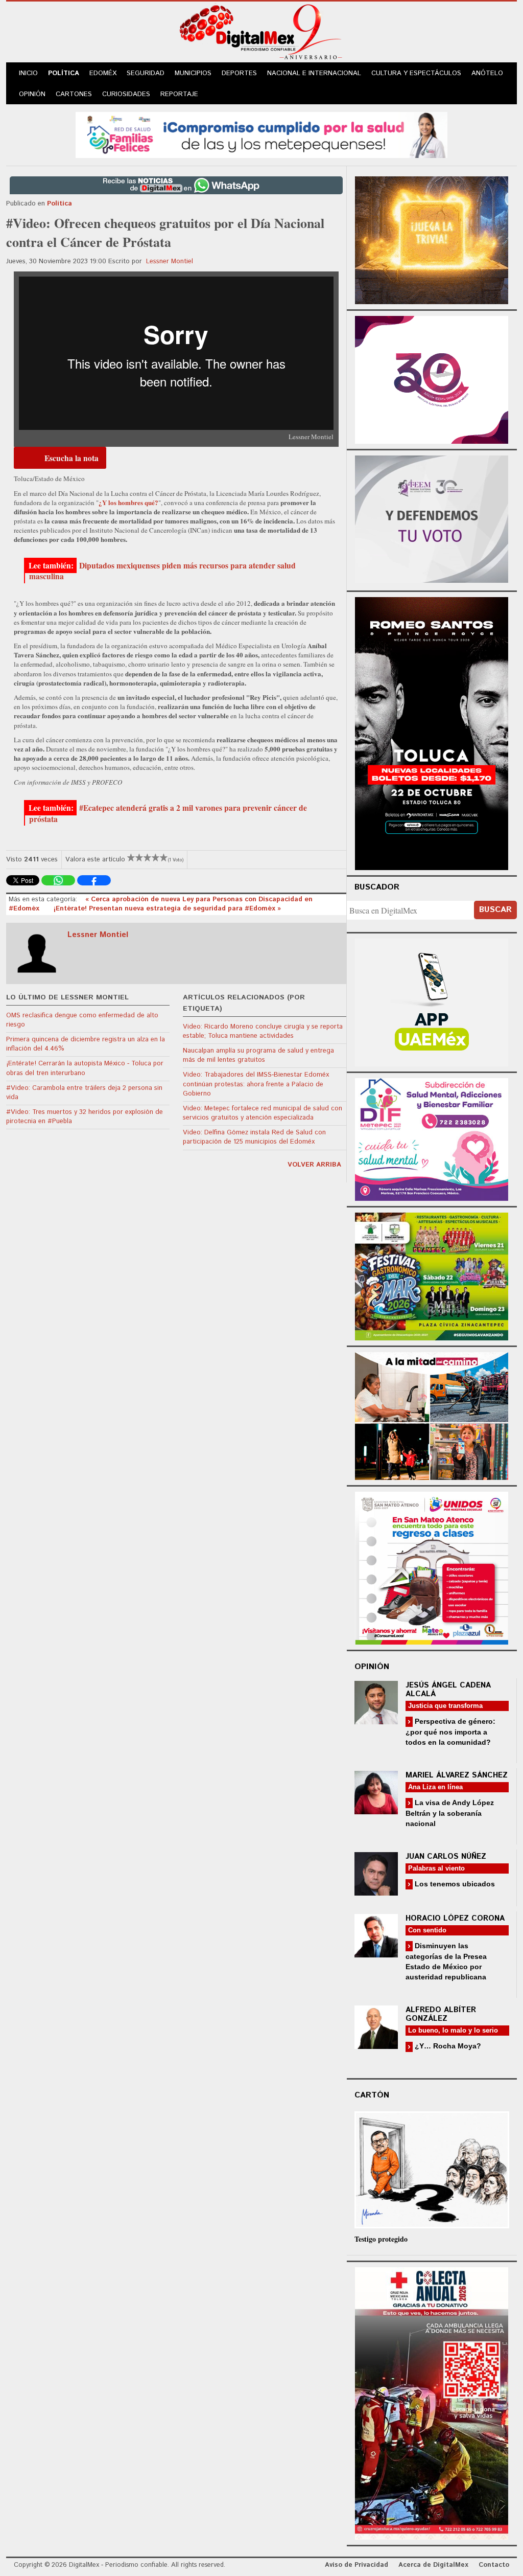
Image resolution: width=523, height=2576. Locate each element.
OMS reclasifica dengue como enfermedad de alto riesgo (82, 1020)
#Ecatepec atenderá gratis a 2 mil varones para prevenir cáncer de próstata (168, 813)
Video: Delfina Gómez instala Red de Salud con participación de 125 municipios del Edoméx (254, 1137)
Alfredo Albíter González (441, 2014)
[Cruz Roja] (432, 2402)
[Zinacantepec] (432, 1275)
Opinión (32, 94)
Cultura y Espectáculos (416, 73)
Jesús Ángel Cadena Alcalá (448, 1690)
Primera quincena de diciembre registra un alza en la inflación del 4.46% (86, 1044)
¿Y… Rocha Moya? (447, 2046)
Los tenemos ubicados (454, 1884)
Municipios (193, 73)
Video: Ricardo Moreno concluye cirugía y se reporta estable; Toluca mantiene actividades (263, 1031)
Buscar (495, 910)
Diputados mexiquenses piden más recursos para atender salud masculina (162, 571)
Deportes (239, 73)
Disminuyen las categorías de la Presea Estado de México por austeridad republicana (446, 1961)
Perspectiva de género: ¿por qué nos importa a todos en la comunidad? (450, 1732)
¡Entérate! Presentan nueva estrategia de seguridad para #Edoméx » (167, 909)
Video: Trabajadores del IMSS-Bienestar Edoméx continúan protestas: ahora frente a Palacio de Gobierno (256, 1084)
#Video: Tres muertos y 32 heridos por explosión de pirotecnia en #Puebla (85, 1117)
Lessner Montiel (170, 261)
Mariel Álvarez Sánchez (457, 1775)
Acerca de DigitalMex (433, 2565)
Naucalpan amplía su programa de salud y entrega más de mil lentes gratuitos (258, 1055)
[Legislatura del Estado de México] (432, 239)
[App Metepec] (261, 134)
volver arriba (314, 1165)
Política (64, 73)
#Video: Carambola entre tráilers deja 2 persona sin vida (84, 1093)
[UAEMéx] (432, 1001)
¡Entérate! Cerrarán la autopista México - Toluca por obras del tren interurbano (85, 1068)
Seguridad (146, 73)
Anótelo (487, 73)
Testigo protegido (381, 2239)
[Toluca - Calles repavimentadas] (432, 1414)
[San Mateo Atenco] (432, 1567)
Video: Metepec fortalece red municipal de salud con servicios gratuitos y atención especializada (263, 1113)
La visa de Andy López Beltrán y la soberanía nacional (450, 1813)
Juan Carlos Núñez (446, 1856)
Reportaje (179, 94)
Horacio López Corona (455, 1918)
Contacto (494, 2565)
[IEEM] (432, 379)
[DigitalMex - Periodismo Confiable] (261, 34)
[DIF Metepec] (432, 1138)
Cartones (74, 94)
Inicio (28, 73)
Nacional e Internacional (314, 73)
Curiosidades (126, 94)
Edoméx (103, 73)
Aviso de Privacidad (356, 2565)
